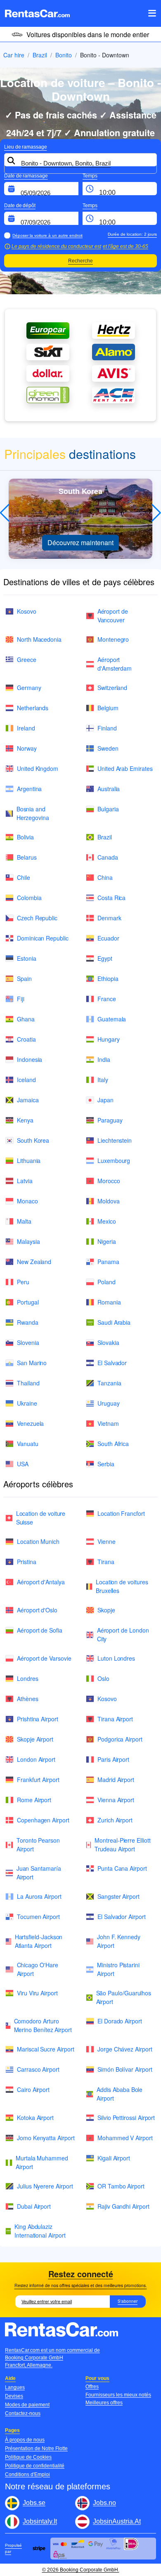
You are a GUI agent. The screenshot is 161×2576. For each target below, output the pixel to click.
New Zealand (34, 1262)
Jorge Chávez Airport (125, 2049)
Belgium (108, 708)
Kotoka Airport (35, 2118)
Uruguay (109, 1403)
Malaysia (28, 1241)
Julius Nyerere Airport (45, 2186)
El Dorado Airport (120, 2021)
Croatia (26, 1039)
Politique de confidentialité (35, 2466)
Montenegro (113, 639)
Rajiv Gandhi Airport (123, 2206)
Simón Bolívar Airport (125, 2069)
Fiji (21, 999)
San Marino (32, 1363)
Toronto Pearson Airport (38, 1845)
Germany (29, 688)
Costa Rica (111, 898)
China (105, 877)
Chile (24, 877)
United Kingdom (38, 768)
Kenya (25, 1120)
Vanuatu (28, 1444)
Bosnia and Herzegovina (33, 813)
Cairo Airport (33, 2089)
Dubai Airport (34, 2206)
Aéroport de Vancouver (113, 616)
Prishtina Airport (38, 1719)
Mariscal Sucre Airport (45, 2049)
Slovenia (28, 1342)
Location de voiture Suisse (41, 1518)
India (104, 1059)
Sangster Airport (118, 1896)
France (107, 999)
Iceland (26, 1080)
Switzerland (112, 688)
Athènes (28, 1699)
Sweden (108, 748)
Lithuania (29, 1160)
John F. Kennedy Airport (119, 1941)
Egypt (105, 958)
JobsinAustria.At (117, 2521)
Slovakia (108, 1342)
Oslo (103, 1678)
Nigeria (107, 1241)
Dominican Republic (43, 938)
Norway (27, 748)
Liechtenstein (115, 1140)
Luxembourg (114, 1160)
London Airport (36, 1759)
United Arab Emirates (125, 768)
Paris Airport (113, 1759)
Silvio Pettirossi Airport (126, 2118)
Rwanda (28, 1322)
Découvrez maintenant (80, 542)
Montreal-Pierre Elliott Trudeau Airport (122, 1845)
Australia (109, 789)
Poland (107, 1282)
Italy (103, 1080)
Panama (108, 1262)
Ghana (26, 1019)
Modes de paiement (27, 2405)
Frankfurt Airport (38, 1780)
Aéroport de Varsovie (44, 1658)
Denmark (109, 918)
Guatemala (112, 1019)
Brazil (40, 55)
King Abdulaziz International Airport (40, 2231)
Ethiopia (108, 978)
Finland (107, 728)
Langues (15, 2387)
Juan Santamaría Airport (39, 1873)
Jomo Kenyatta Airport (46, 2138)
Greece (27, 659)
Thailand (28, 1383)
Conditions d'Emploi (27, 2474)
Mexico (107, 1221)
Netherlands (33, 708)
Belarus (27, 857)
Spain (24, 978)
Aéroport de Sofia (40, 1630)
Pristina (26, 1562)
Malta (24, 1221)
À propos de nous (25, 2440)
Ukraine (27, 1403)
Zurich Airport (115, 1820)
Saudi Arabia (114, 1322)
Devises (14, 2396)
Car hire (14, 55)
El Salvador (112, 1363)
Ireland (26, 728)
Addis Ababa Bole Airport (120, 2094)
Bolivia (25, 837)
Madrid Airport (116, 1780)
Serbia (106, 1464)
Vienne (107, 1541)
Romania (109, 1302)
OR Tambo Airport (121, 2186)
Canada (108, 857)
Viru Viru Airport (37, 1993)
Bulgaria (108, 809)
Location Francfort (121, 1513)
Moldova (109, 1201)
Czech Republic (37, 918)
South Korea (33, 1140)
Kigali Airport (114, 2158)
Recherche (80, 261)
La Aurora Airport (39, 1896)
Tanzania (109, 1383)
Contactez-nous (23, 2413)
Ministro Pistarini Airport (118, 1969)
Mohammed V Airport (125, 2138)
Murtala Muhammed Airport (42, 2162)
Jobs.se (34, 2503)
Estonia (27, 958)
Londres (28, 1678)
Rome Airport (34, 1800)
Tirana (106, 1562)
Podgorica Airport (120, 1739)
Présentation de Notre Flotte (36, 2448)
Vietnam (108, 1423)
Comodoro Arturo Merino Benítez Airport (43, 2025)
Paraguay (110, 1120)
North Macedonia (39, 639)
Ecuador (108, 938)
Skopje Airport (35, 1739)
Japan (105, 1100)
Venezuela (30, 1423)
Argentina (29, 789)
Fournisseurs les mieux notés (118, 2395)
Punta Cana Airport (122, 1868)
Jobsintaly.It (40, 2521)
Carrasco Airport (38, 2069)
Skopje (106, 1610)
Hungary (109, 1039)
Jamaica (28, 1100)
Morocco (109, 1181)
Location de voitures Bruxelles (122, 1586)
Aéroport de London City (123, 1634)
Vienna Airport (116, 1800)
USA (23, 1464)
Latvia (25, 1181)
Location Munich (38, 1541)
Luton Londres (116, 1658)
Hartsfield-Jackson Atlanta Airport (39, 1941)
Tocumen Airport (38, 1917)
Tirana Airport (115, 1719)
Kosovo (27, 611)
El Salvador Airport (122, 1917)
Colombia (29, 898)
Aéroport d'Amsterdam (115, 664)
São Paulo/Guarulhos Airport (124, 1997)
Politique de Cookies (28, 2457)
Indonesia (30, 1059)
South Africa (113, 1444)
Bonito (64, 55)
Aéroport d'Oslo (37, 1610)
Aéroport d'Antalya (41, 1582)
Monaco (27, 1201)
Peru (23, 1282)
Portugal (28, 1302)
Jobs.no (104, 2503)
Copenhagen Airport (43, 1820)
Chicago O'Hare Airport (38, 1969)
